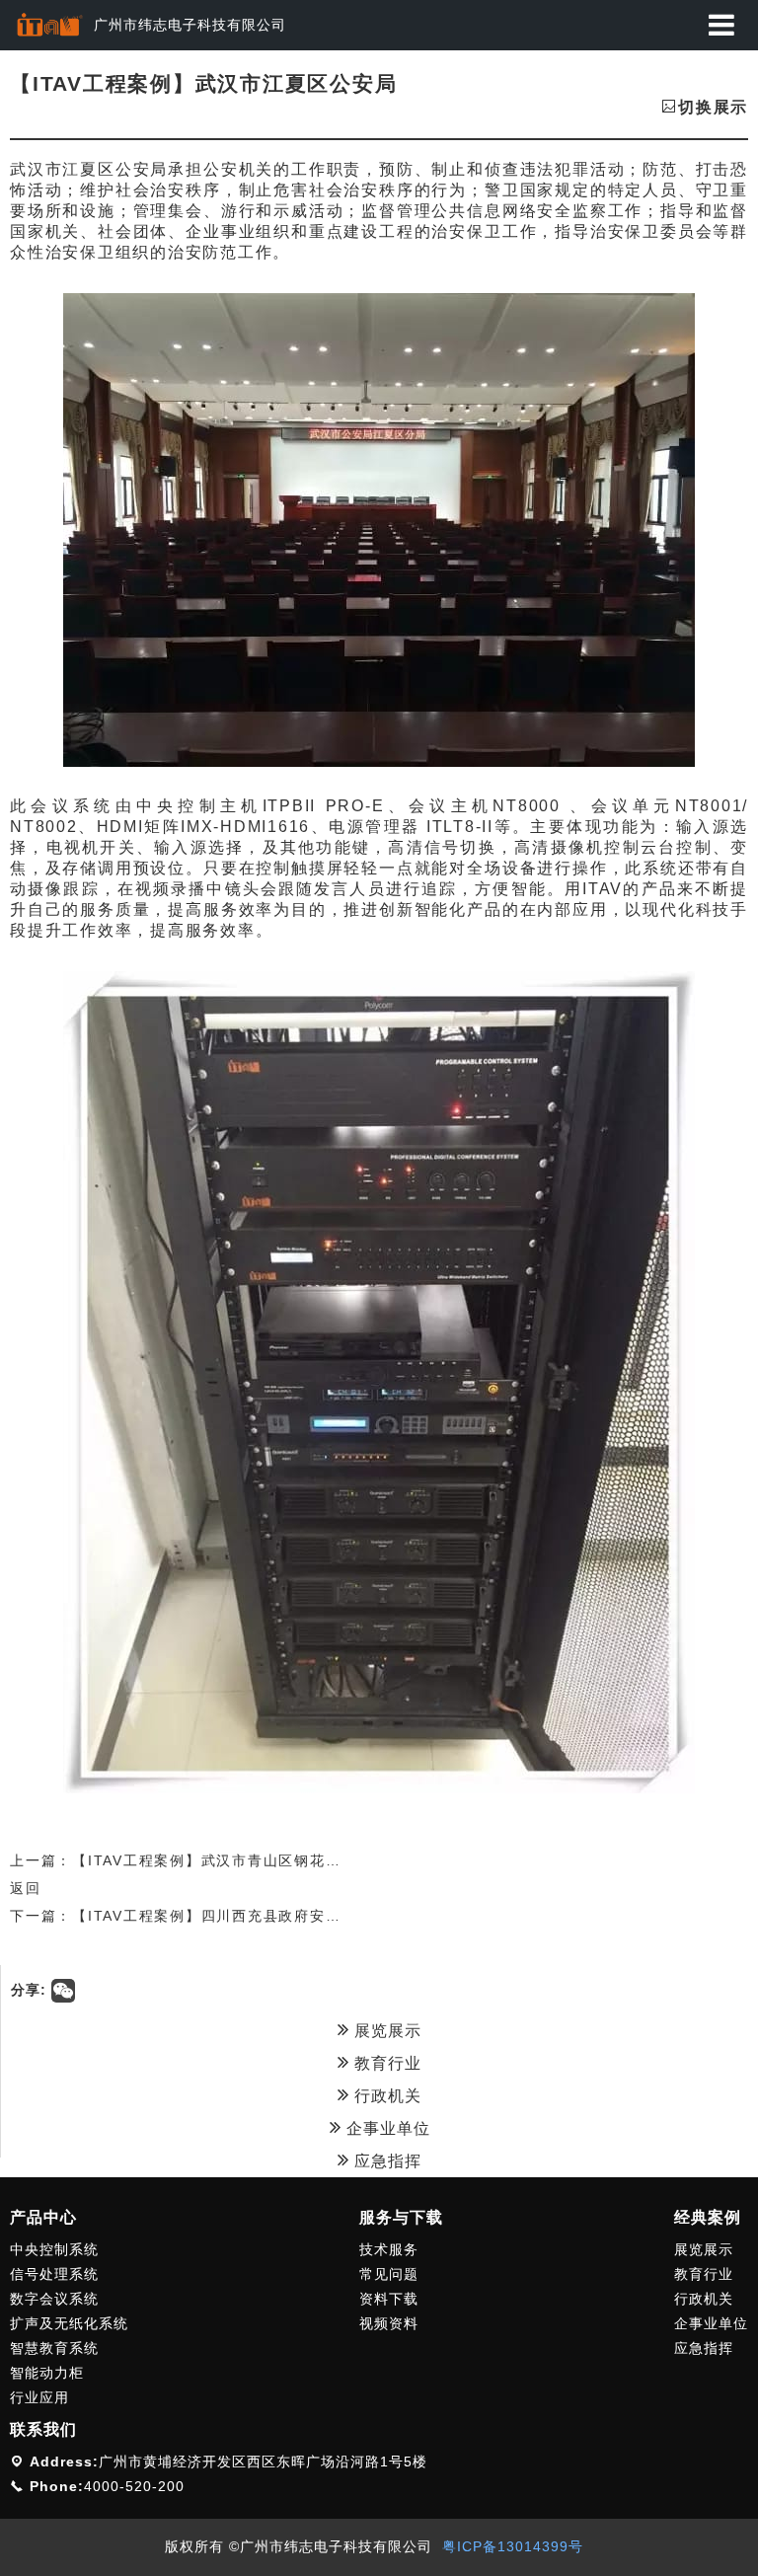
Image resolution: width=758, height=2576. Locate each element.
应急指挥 (385, 2161)
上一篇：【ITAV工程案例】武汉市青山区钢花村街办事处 (206, 1860)
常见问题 (389, 2274)
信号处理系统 (54, 2274)
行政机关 (385, 2096)
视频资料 (389, 2323)
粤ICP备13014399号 (513, 2546)
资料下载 (389, 2299)
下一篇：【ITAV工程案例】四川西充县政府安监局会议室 (206, 1916)
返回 (26, 1888)
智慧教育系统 (54, 2348)
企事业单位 (386, 2128)
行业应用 (39, 2397)
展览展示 (385, 2031)
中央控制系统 (54, 2249)
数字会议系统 (54, 2299)
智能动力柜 (47, 2373)
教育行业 (385, 2063)
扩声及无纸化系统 (69, 2323)
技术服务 (389, 2249)
